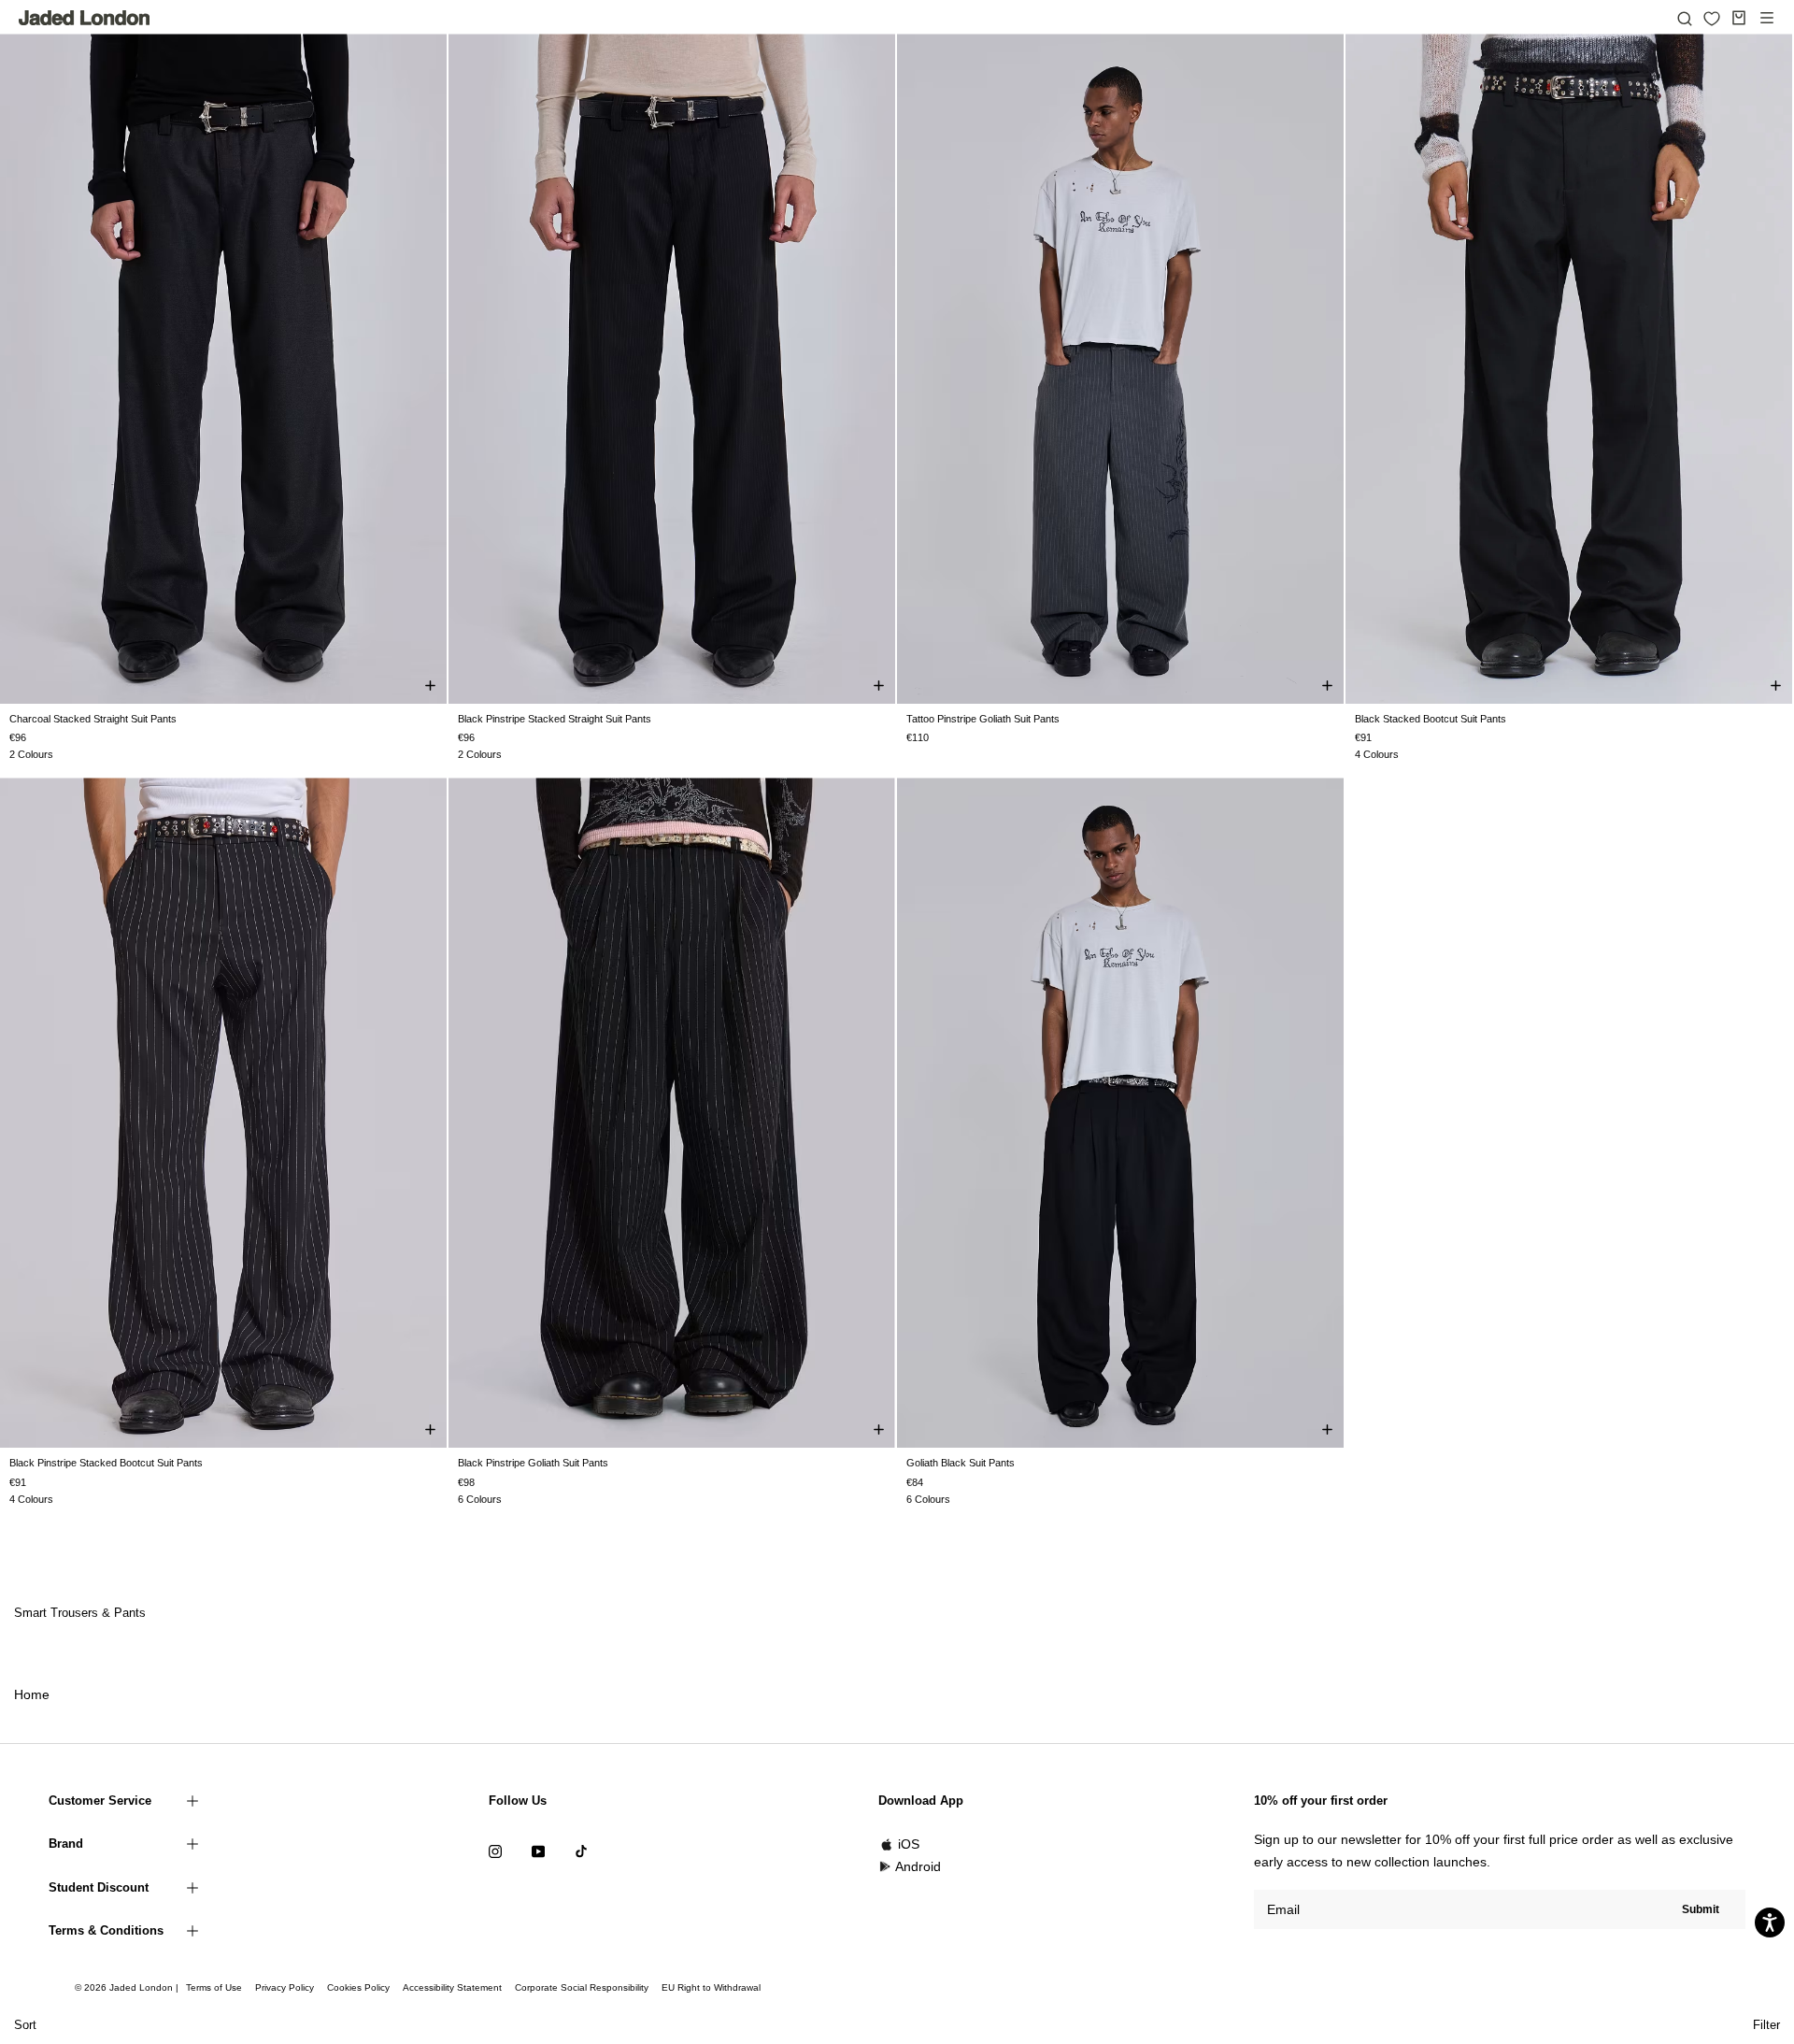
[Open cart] (1739, 18)
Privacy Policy (285, 1987)
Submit (1701, 1909)
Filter (1766, 2025)
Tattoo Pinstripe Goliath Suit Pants (983, 719)
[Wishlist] (1712, 19)
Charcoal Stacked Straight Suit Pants (93, 719)
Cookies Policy (358, 1987)
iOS (909, 1844)
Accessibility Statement (452, 1987)
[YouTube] (538, 1850)
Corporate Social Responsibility (582, 1987)
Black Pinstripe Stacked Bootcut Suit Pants (106, 1463)
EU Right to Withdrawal (711, 1987)
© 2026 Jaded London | (128, 1987)
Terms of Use (214, 1987)
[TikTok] (581, 1850)
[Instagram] (495, 1850)
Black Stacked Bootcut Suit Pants (1431, 719)
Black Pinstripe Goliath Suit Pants (533, 1463)
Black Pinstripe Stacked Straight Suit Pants (555, 719)
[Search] (1685, 18)
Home (32, 1694)
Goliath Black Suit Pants (961, 1463)
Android (918, 1866)
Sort (25, 2025)
